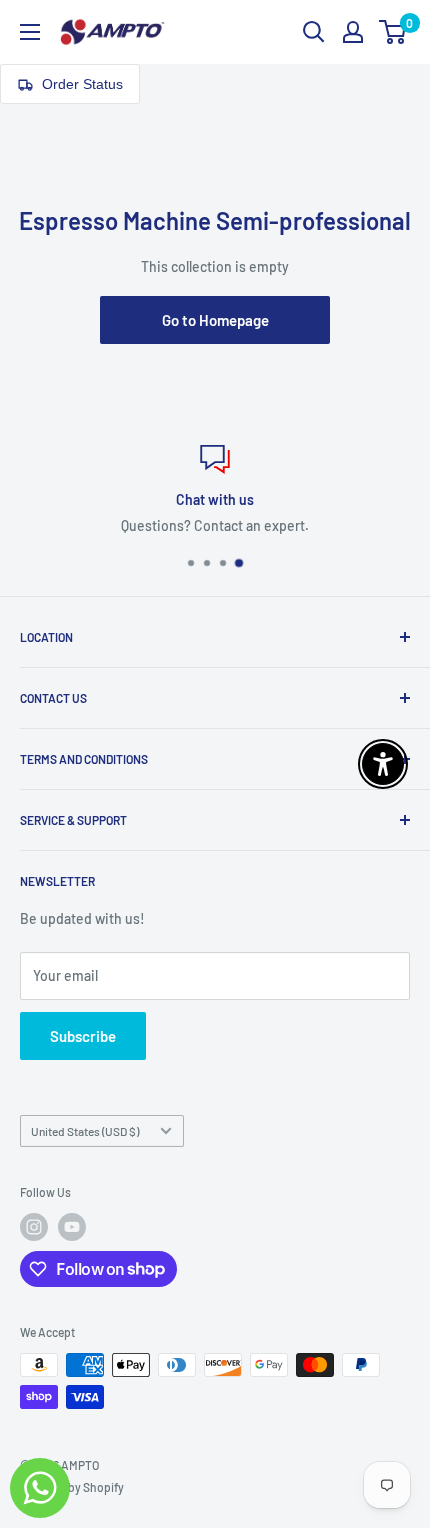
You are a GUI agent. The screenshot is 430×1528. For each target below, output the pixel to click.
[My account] (353, 32)
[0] (393, 32)
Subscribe (83, 1036)
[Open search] (314, 32)
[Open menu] (30, 32)
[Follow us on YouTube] (72, 1227)
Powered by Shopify (72, 1487)
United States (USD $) (85, 1131)
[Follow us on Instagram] (34, 1227)
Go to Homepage (215, 320)
